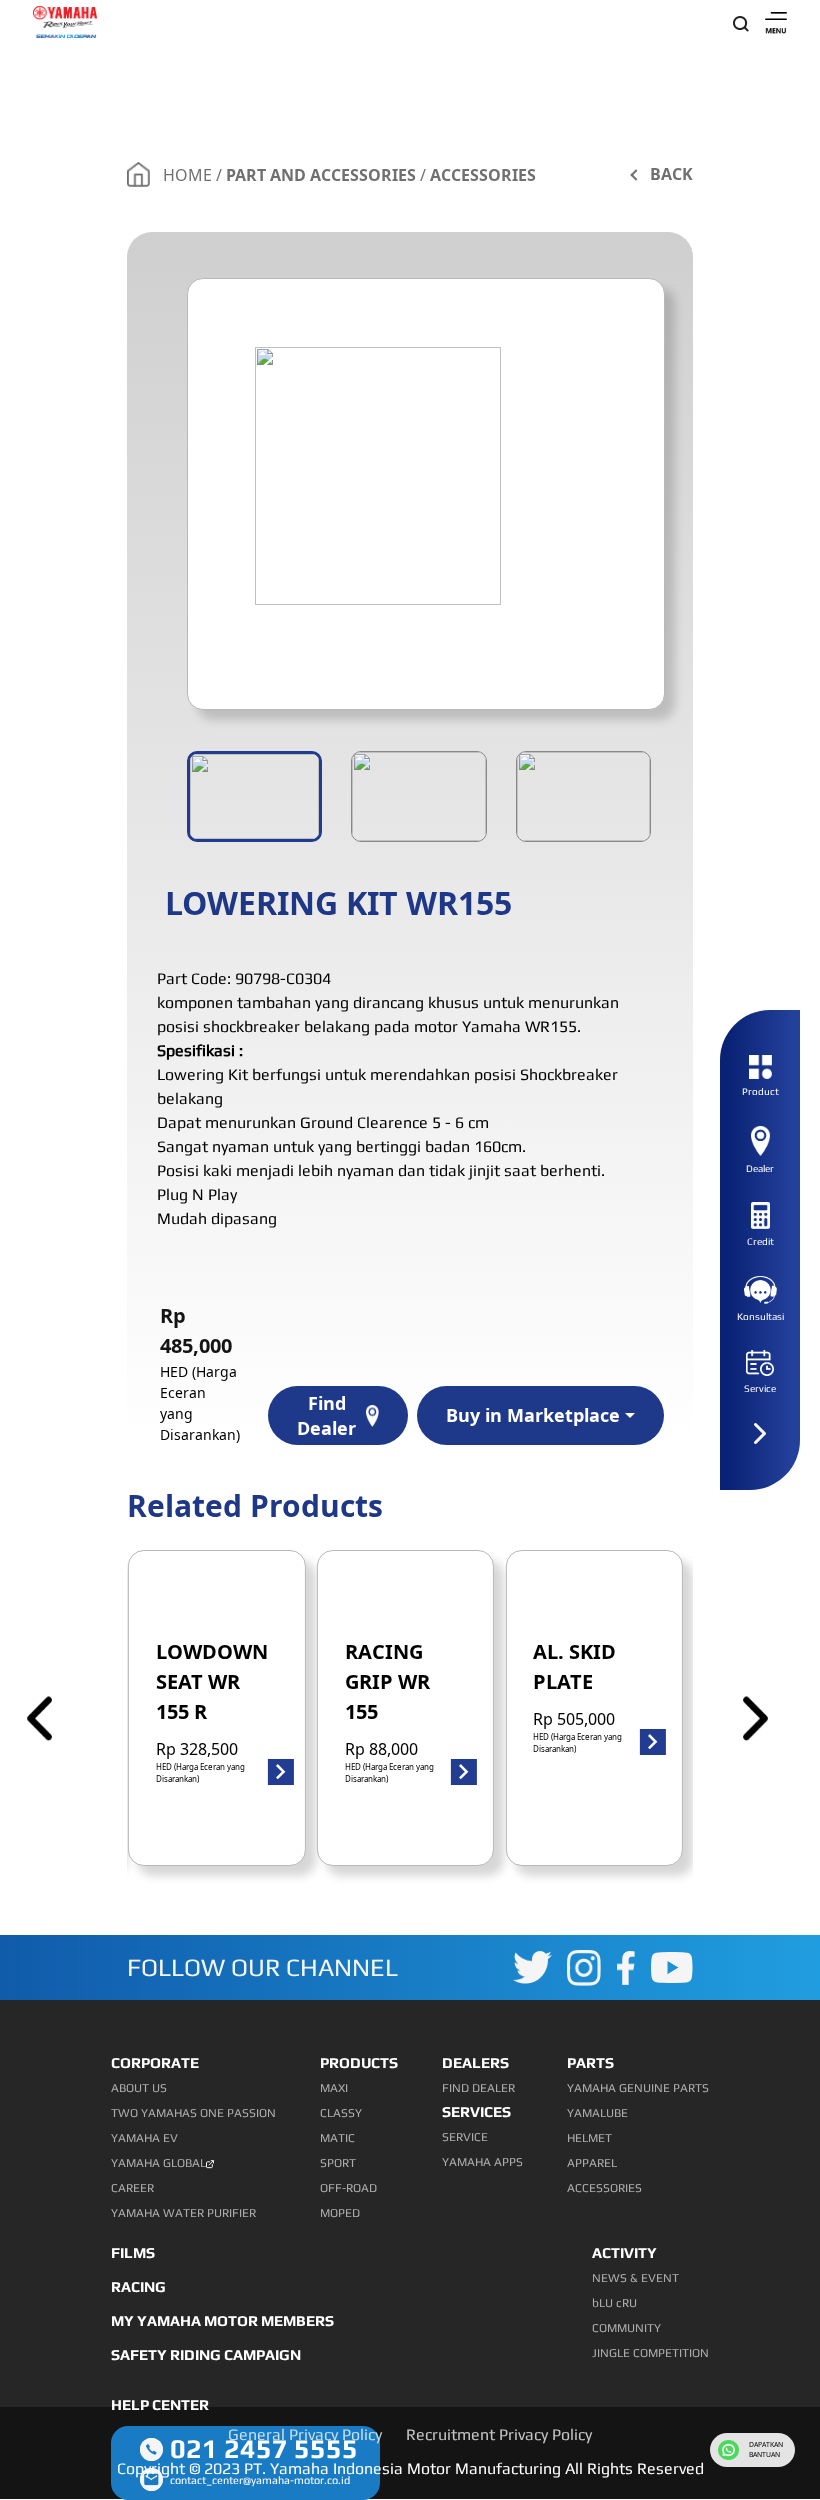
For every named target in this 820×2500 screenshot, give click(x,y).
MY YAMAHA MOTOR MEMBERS (222, 2320)
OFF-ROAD (348, 2188)
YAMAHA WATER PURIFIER (183, 2213)
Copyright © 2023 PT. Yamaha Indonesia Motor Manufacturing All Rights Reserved (410, 2468)
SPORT (338, 2163)
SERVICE (465, 2137)
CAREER (132, 2188)
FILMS (133, 2252)
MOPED (340, 2213)
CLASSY (341, 2113)
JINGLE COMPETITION (650, 2353)
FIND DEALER (478, 2088)
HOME (187, 175)
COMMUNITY (626, 2328)
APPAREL (592, 2163)
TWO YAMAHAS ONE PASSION (193, 2113)
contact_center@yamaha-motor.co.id (260, 2480)
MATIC (337, 2138)
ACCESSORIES (483, 175)
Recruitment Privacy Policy (499, 2434)
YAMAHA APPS (482, 2162)
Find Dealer (326, 1415)
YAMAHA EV (144, 2138)
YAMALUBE (597, 2113)
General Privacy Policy (305, 2434)
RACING (138, 2286)
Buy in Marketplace (533, 1415)
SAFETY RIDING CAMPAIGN (206, 2354)
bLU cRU (614, 2303)
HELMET (589, 2138)
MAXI (334, 2088)
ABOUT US (139, 2088)
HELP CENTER (160, 2404)
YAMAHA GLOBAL (158, 2163)
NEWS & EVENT (635, 2278)
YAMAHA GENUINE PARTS (638, 2088)
